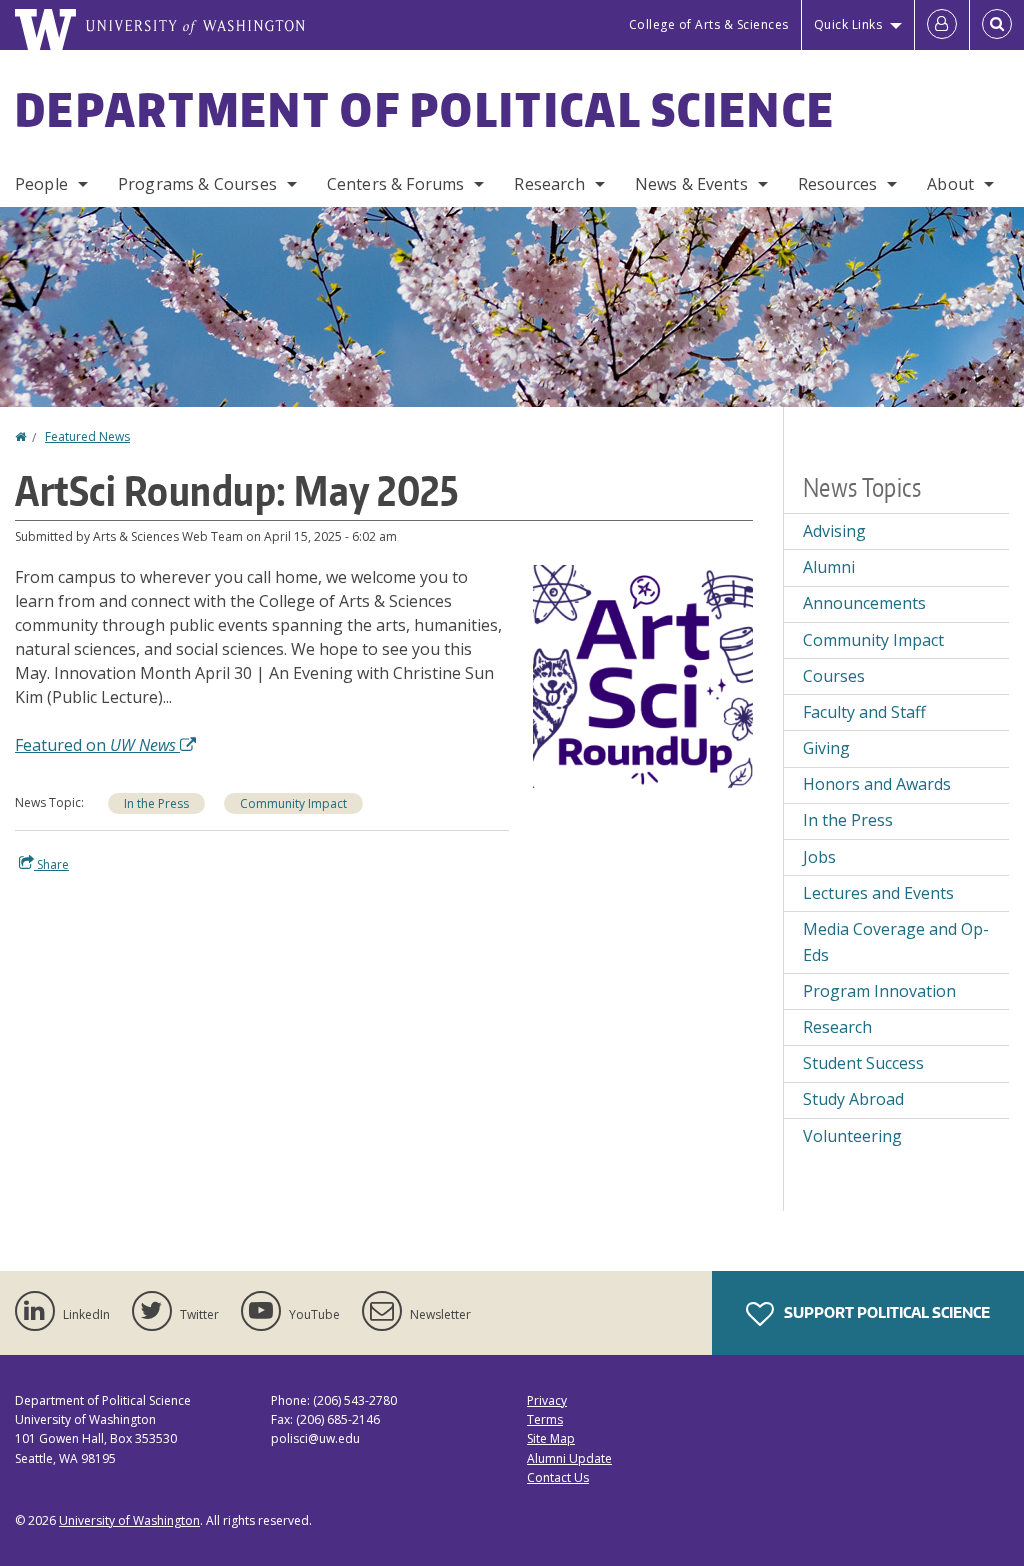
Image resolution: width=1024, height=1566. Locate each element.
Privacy (547, 1400)
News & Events (691, 184)
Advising (834, 531)
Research (549, 184)
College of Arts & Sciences (709, 24)
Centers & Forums (396, 184)
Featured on (95, 745)
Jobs (819, 857)
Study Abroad (853, 1099)
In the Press (156, 803)
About (950, 184)
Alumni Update (569, 1458)
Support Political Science (885, 1312)
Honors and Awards (877, 784)
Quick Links (848, 24)
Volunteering (852, 1136)
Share (51, 864)
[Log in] (942, 25)
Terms (545, 1419)
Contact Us (558, 1477)
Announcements (864, 603)
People (41, 184)
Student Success (863, 1063)
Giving (826, 748)
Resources (837, 184)
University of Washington (129, 1520)
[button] (643, 675)
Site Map (551, 1438)
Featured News (87, 436)
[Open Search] (997, 25)
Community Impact (293, 803)
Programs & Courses (197, 184)
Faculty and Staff (864, 712)
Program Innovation (879, 991)
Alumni (829, 567)
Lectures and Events (878, 893)
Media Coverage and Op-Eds (896, 942)
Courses (834, 676)
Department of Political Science (425, 109)
